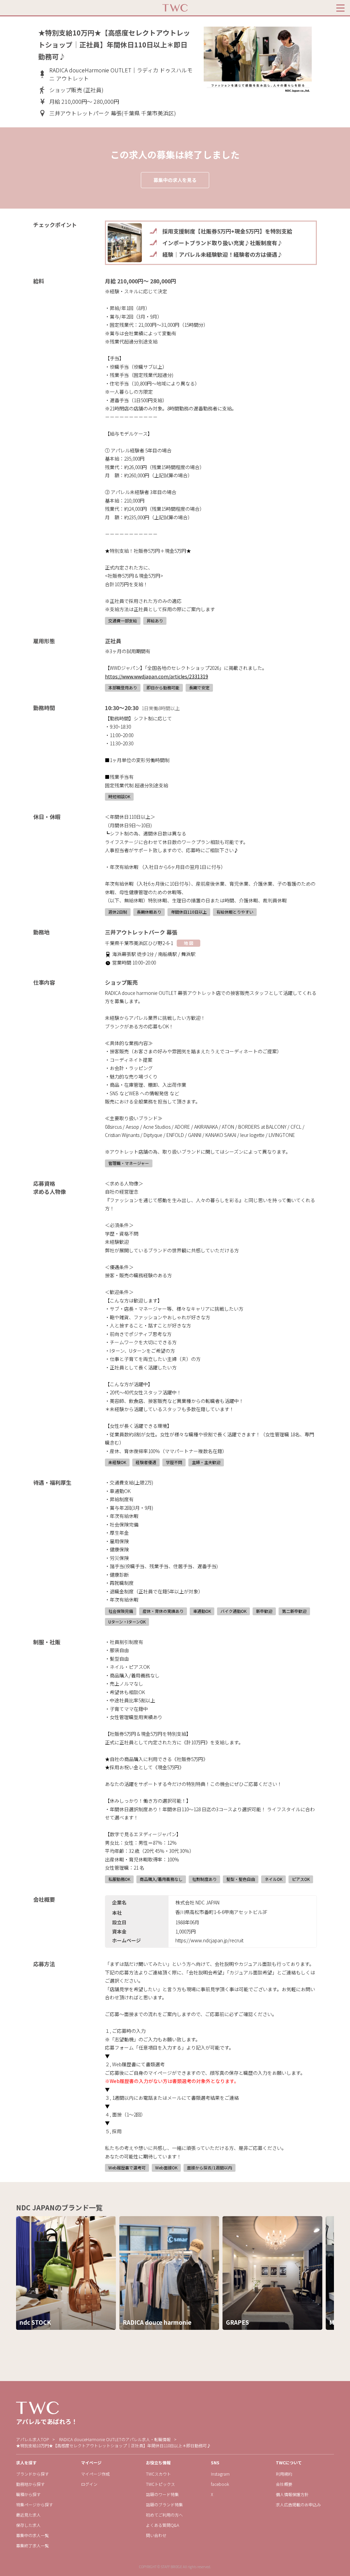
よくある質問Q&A (163, 2525)
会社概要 (284, 2484)
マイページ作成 (95, 2474)
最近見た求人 (28, 2515)
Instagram (220, 2474)
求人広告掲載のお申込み (298, 2504)
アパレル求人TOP (32, 2439)
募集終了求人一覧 (32, 2545)
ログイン (89, 2484)
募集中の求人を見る (175, 180)
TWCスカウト (158, 2474)
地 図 (189, 943)
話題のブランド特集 (164, 2504)
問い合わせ (156, 2535)
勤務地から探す (30, 2484)
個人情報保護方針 (292, 2494)
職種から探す (28, 2494)
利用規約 (284, 2474)
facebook (220, 2484)
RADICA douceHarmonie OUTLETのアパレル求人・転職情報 (115, 2439)
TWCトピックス (160, 2484)
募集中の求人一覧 (32, 2535)
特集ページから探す (35, 2504)
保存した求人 (28, 2525)
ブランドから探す (32, 2474)
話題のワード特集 (162, 2494)
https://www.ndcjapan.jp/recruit (209, 1940)
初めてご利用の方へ (164, 2515)
